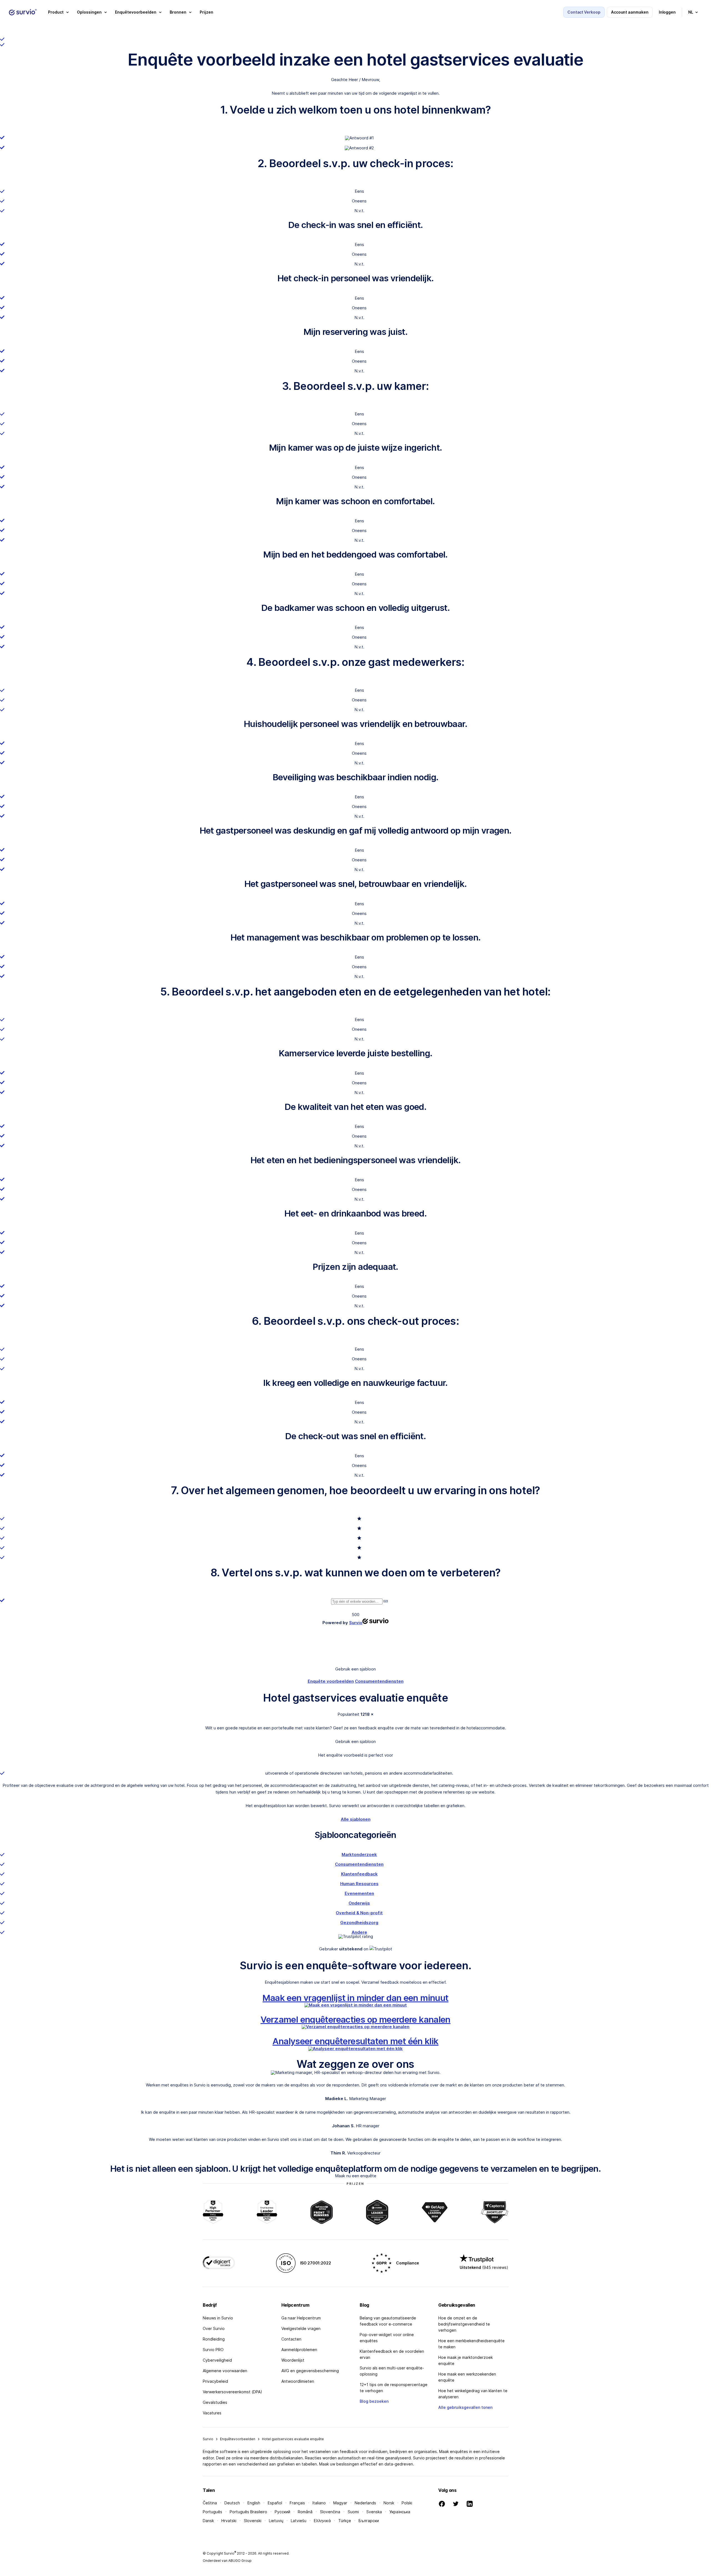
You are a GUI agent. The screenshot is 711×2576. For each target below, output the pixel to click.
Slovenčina (330, 2512)
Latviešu (299, 2521)
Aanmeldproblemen (299, 2350)
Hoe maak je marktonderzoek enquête (465, 2360)
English (254, 2503)
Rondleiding (214, 2339)
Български (369, 2521)
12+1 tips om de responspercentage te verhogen (394, 2388)
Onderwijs (359, 1903)
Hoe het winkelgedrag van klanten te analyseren (473, 2394)
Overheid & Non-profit (359, 1913)
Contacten (291, 2339)
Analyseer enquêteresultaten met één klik (355, 2041)
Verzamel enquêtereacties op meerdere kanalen (355, 2019)
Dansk (208, 2521)
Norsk (389, 2503)
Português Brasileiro (248, 2512)
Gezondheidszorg (359, 1922)
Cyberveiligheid (217, 2360)
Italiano (319, 2503)
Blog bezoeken (374, 2401)
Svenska (374, 2512)
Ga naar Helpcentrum (301, 2318)
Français (297, 2503)
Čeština (210, 2503)
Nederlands (365, 2503)
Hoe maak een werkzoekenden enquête (467, 2377)
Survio (208, 2439)
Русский (282, 2512)
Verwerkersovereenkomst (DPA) (232, 2392)
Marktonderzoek (359, 1854)
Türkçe (345, 2521)
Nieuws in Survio (218, 2318)
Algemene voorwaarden (225, 2371)
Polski (407, 2503)
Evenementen (359, 1893)
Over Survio (214, 2328)
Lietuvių (276, 2521)
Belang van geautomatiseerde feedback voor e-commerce (388, 2321)
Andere (359, 1932)
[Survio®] (23, 12)
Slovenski (253, 2521)
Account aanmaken (630, 12)
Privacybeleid (215, 2381)
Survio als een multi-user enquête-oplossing (392, 2371)
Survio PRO (213, 2350)
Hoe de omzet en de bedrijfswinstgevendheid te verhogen (464, 2324)
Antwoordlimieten (298, 2381)
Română (305, 2512)
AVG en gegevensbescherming (310, 2371)
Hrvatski (229, 2521)
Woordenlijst (293, 2360)
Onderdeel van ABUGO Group (227, 2561)
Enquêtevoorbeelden (238, 2439)
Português (212, 2512)
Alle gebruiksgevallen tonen (465, 2407)
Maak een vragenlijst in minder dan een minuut (355, 1998)
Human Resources (359, 1884)
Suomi (353, 2512)
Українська (400, 2512)
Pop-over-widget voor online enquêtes (387, 2338)
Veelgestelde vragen (301, 2328)
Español (275, 2503)
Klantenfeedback (359, 1874)
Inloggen (667, 12)
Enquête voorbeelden (331, 1681)
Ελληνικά (322, 2521)
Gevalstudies (215, 2402)
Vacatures (212, 2413)
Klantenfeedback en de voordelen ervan (392, 2354)
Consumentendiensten (379, 1681)
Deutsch (232, 2503)
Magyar (340, 2503)
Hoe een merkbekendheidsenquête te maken (471, 2344)
